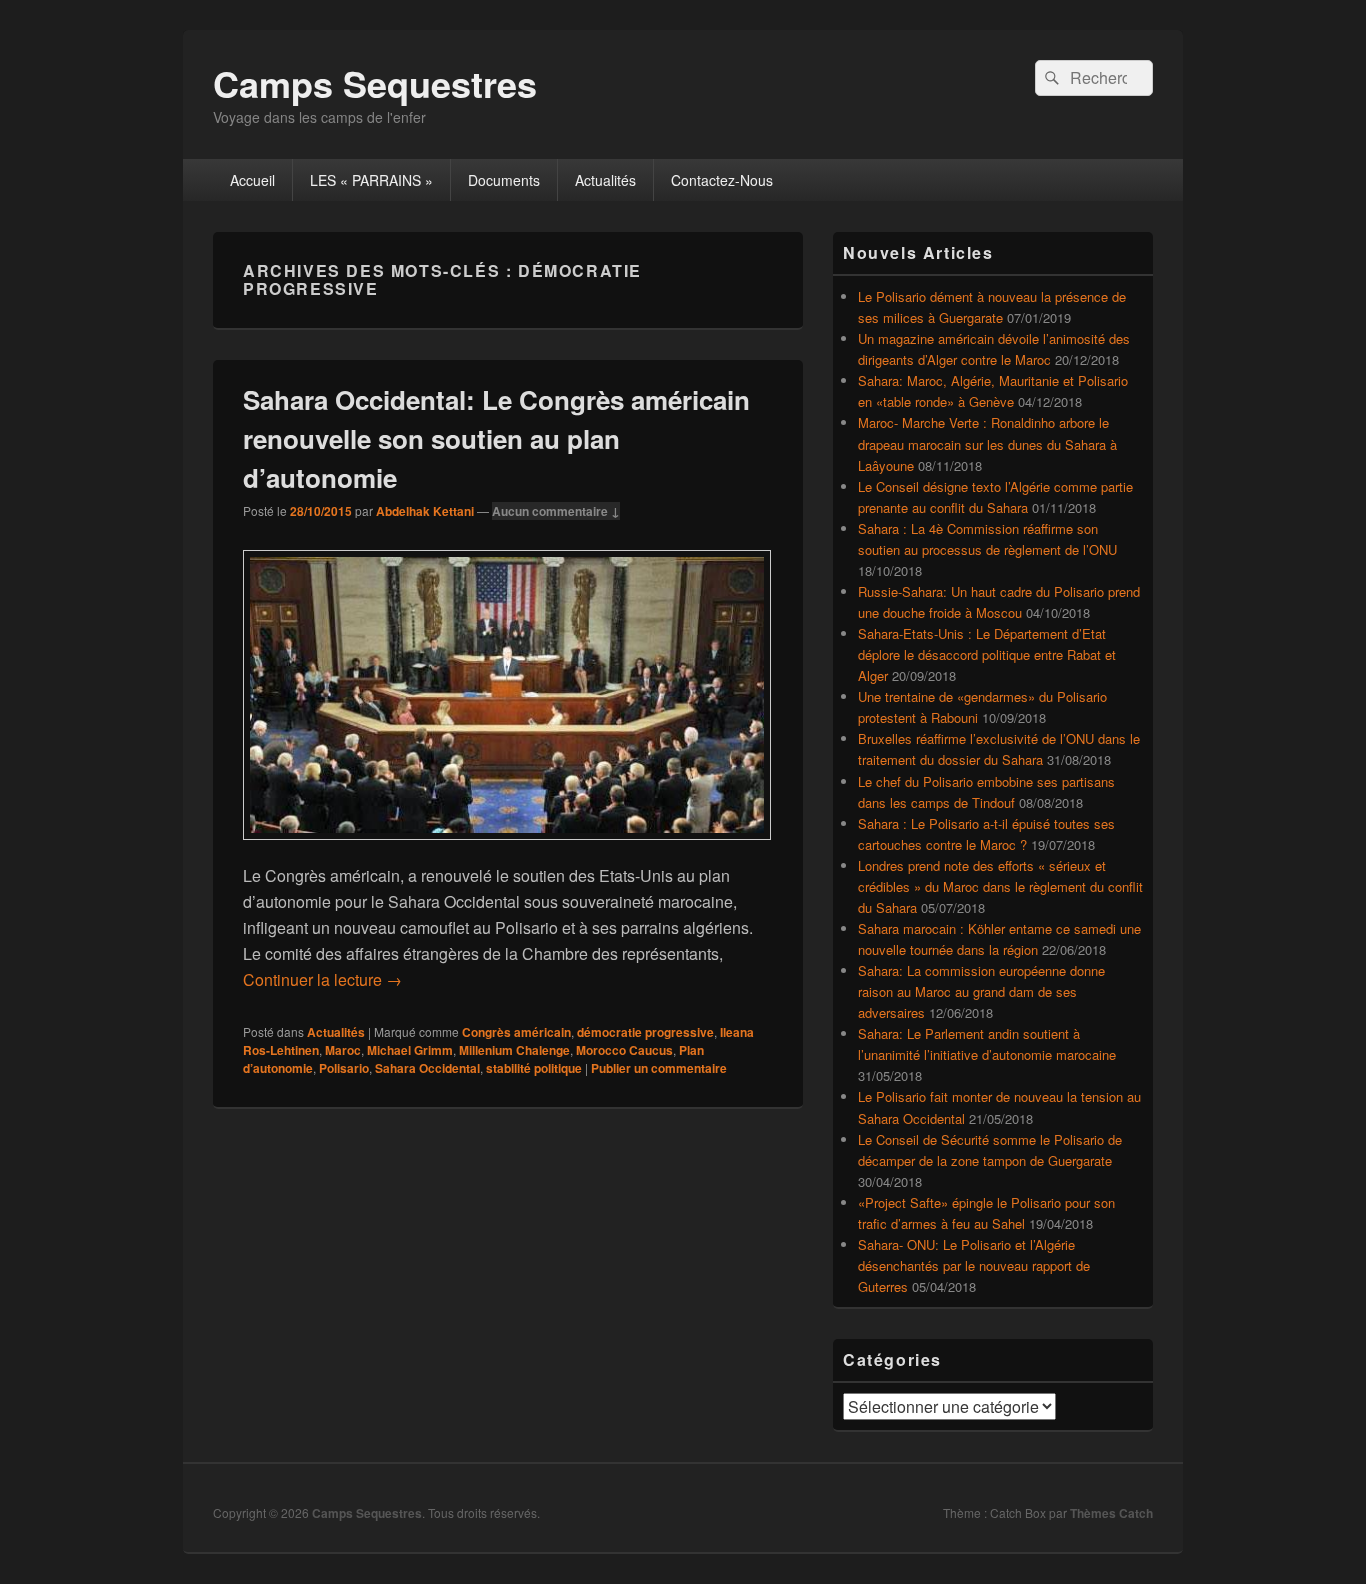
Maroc (343, 1050)
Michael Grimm (410, 1050)
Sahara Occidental (427, 1068)
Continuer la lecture (322, 979)
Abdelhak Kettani (425, 511)
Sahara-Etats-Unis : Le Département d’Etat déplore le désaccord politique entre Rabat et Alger (987, 654)
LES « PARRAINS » (371, 180)
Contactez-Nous (722, 180)
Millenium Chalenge (514, 1050)
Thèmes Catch (1111, 1513)
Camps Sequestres (375, 83)
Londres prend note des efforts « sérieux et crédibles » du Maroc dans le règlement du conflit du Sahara (1000, 886)
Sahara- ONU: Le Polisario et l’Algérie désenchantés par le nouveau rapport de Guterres (974, 1265)
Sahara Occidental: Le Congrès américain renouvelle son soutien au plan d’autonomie (496, 438)
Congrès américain (516, 1032)
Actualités (605, 180)
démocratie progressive (645, 1032)
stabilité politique (534, 1068)
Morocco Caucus (624, 1050)
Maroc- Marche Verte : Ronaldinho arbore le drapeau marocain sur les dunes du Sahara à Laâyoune (987, 443)
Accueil (252, 180)
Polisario (344, 1068)
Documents (504, 180)
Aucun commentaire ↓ (556, 511)
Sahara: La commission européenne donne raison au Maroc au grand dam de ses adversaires (981, 991)
